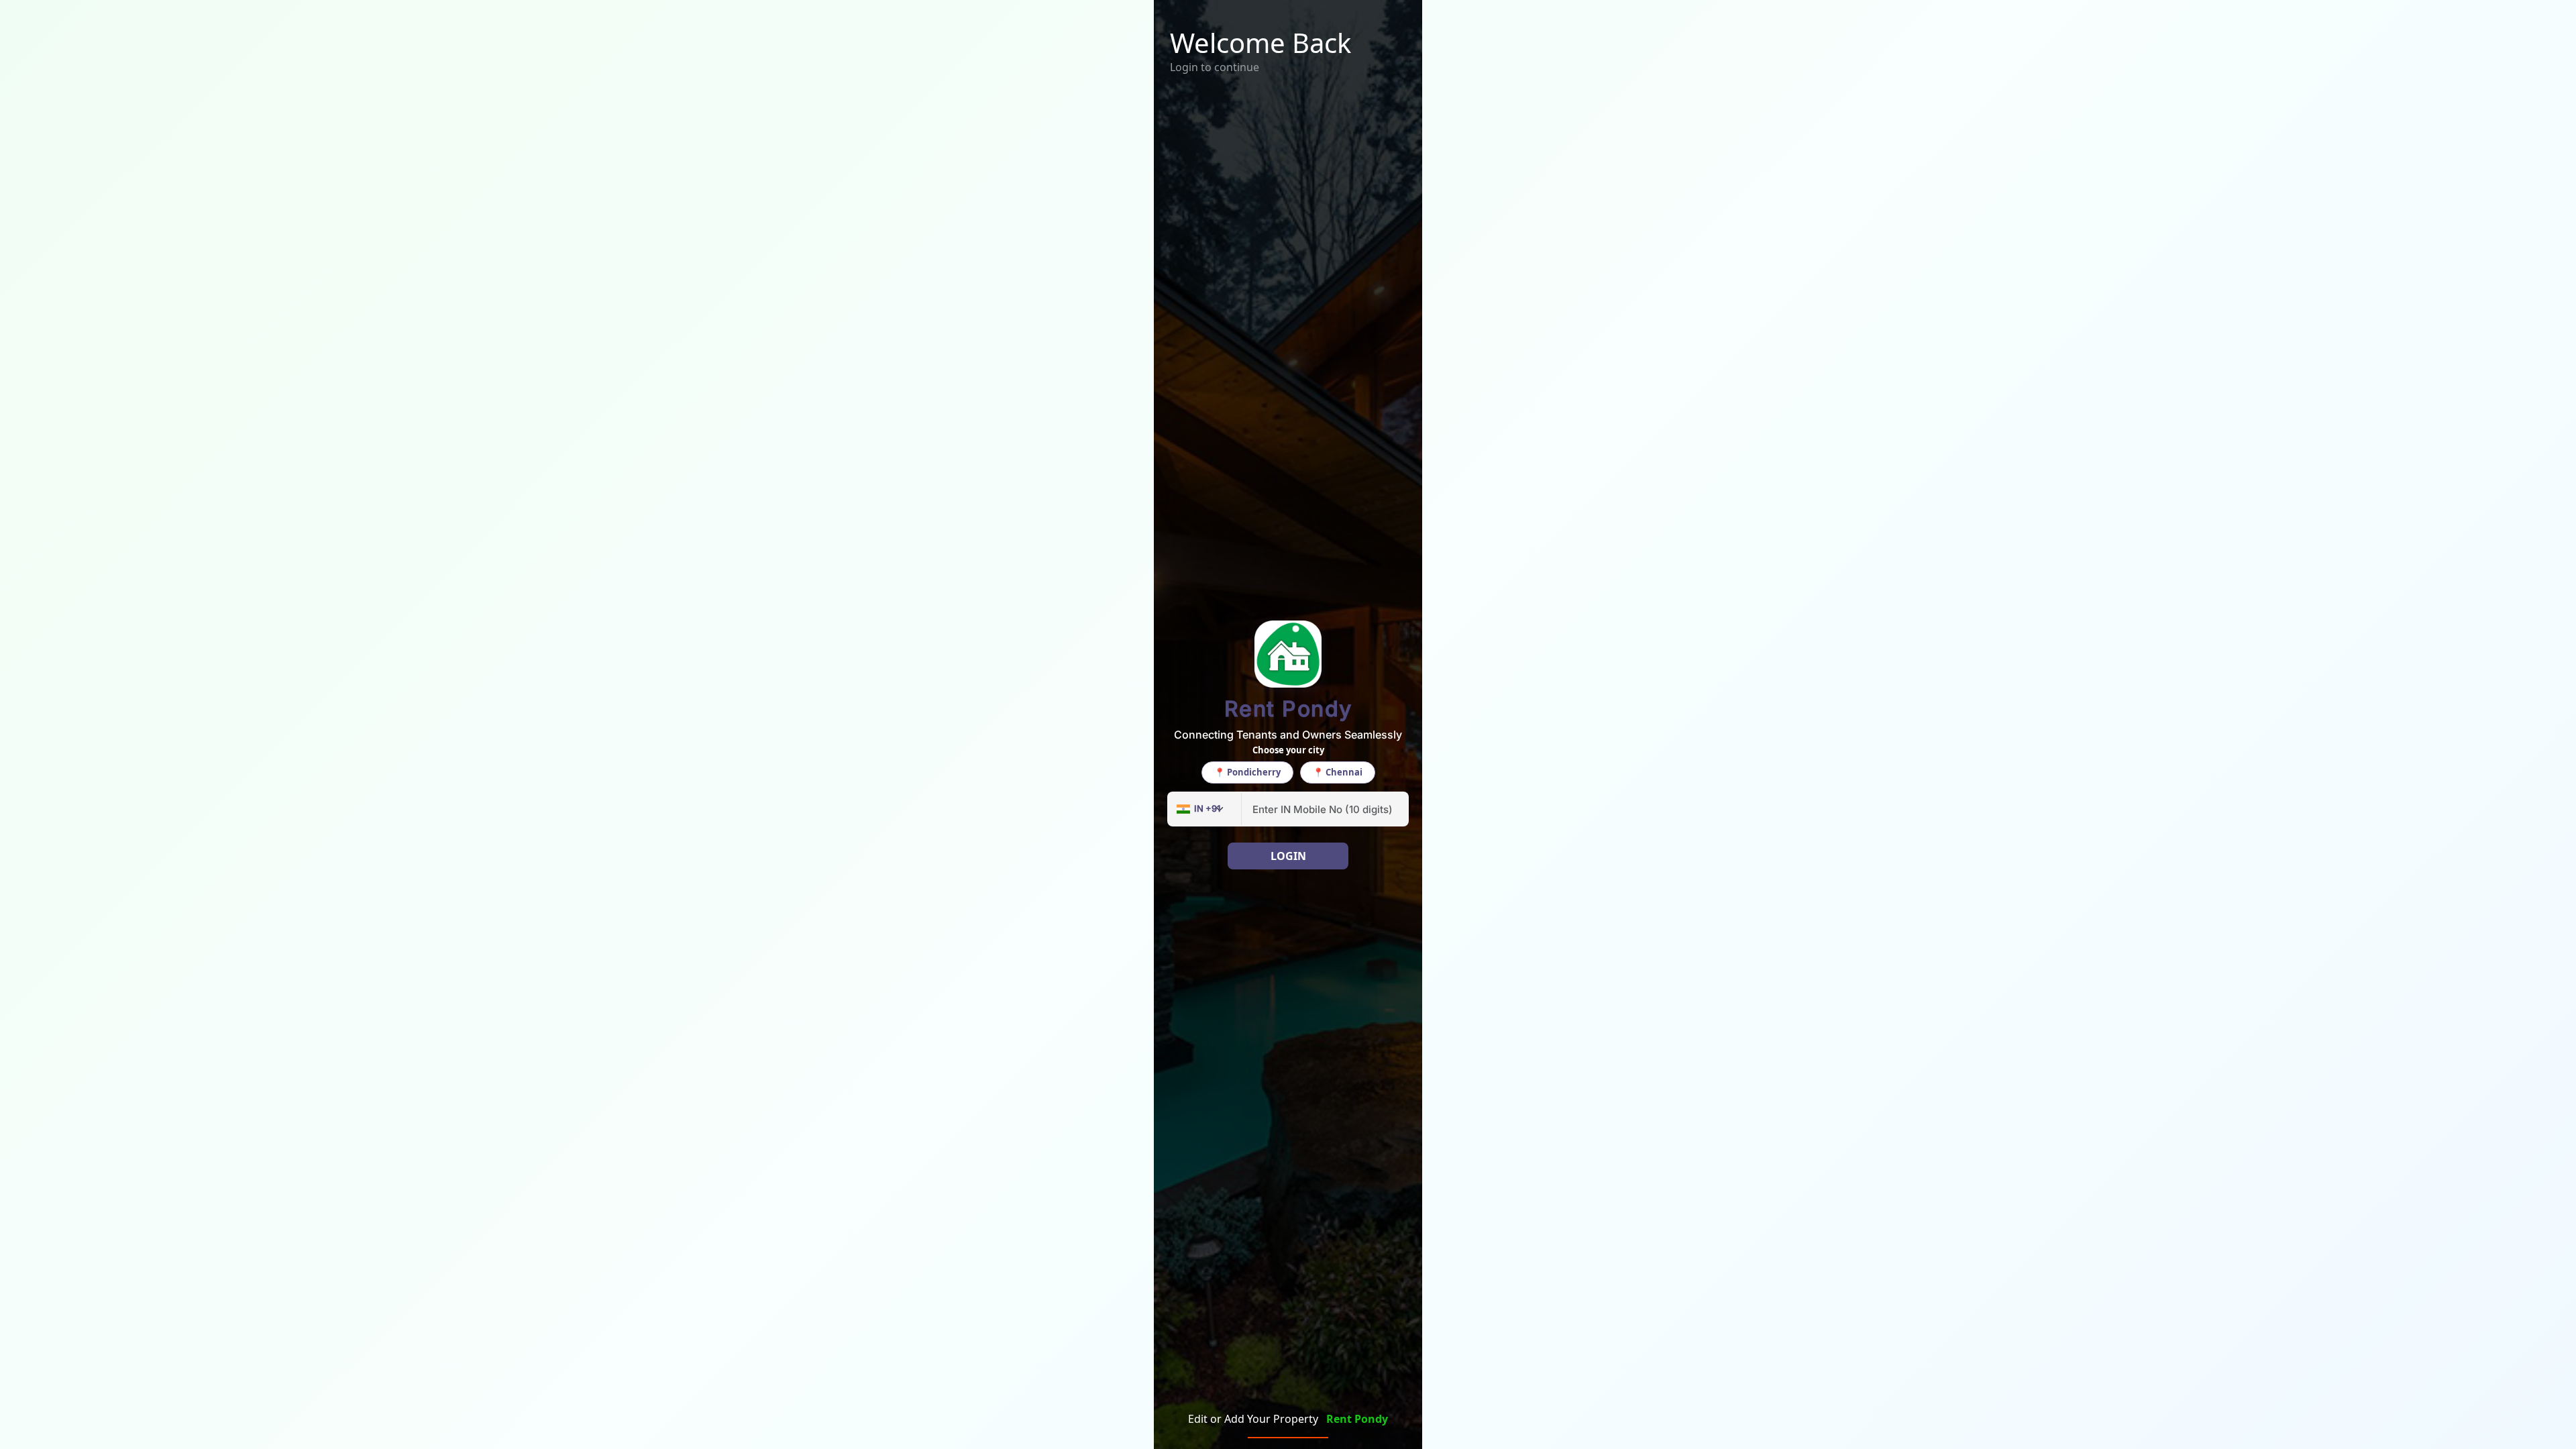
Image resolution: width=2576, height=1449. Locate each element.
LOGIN (1288, 856)
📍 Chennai (1338, 772)
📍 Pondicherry (1247, 772)
